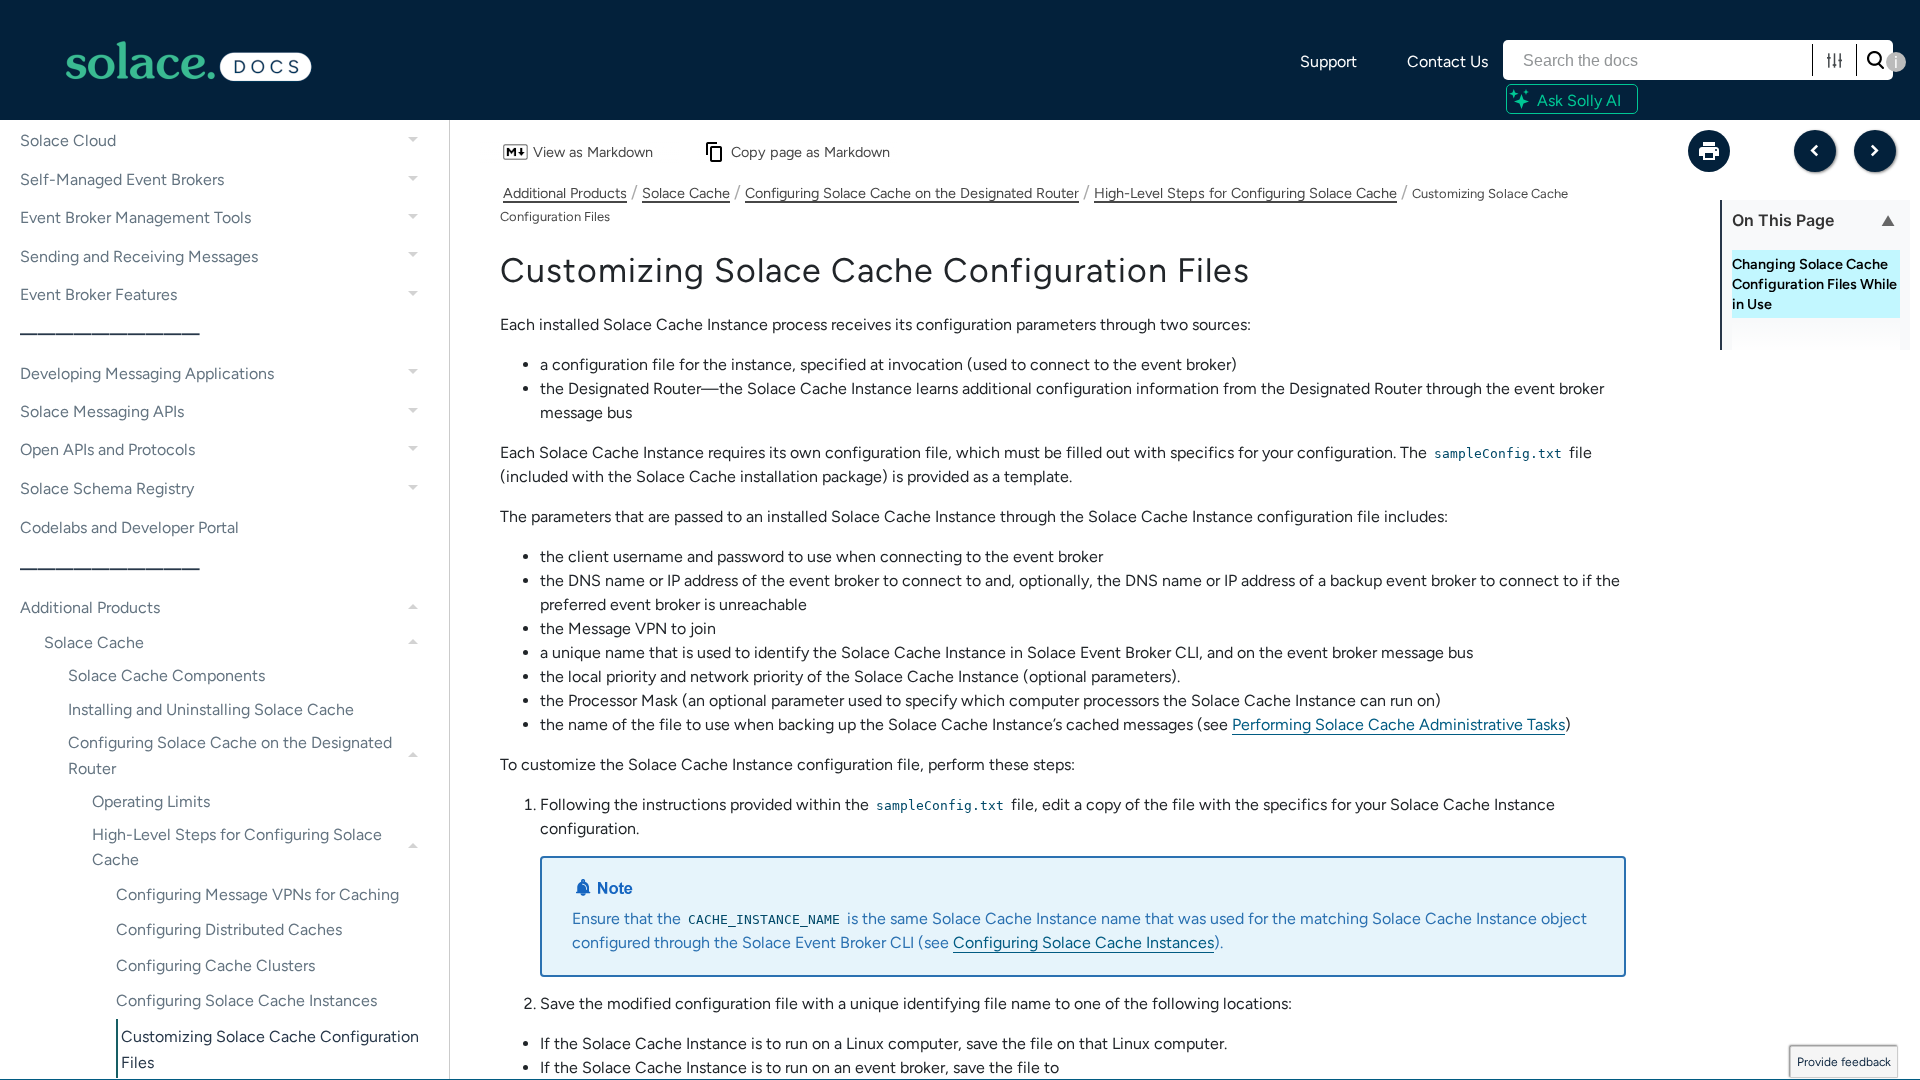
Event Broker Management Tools (135, 217)
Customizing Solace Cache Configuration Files (270, 1049)
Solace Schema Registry (107, 488)
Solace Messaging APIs (102, 411)
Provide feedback (1844, 1062)
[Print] (1709, 151)
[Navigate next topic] (1875, 151)
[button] (1834, 60)
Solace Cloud (68, 140)
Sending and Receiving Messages (139, 256)
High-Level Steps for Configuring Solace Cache (237, 847)
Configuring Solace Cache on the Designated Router (230, 755)
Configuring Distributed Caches (229, 929)
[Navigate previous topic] (1815, 151)
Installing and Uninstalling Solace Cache (211, 709)
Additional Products (90, 607)
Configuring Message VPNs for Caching (257, 894)
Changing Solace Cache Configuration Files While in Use (1814, 284)
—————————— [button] (110, 333)
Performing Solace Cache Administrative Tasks (1398, 724)
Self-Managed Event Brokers (122, 179)
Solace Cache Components (166, 675)
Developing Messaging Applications (147, 373)
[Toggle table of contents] (1888, 220)
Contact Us (1447, 61)
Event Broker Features (98, 294)
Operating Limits (151, 801)
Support (1328, 61)
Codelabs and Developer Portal (129, 527)
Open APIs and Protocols (107, 449)
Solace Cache (94, 642)
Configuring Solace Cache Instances (246, 1000)
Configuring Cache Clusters (215, 965)
